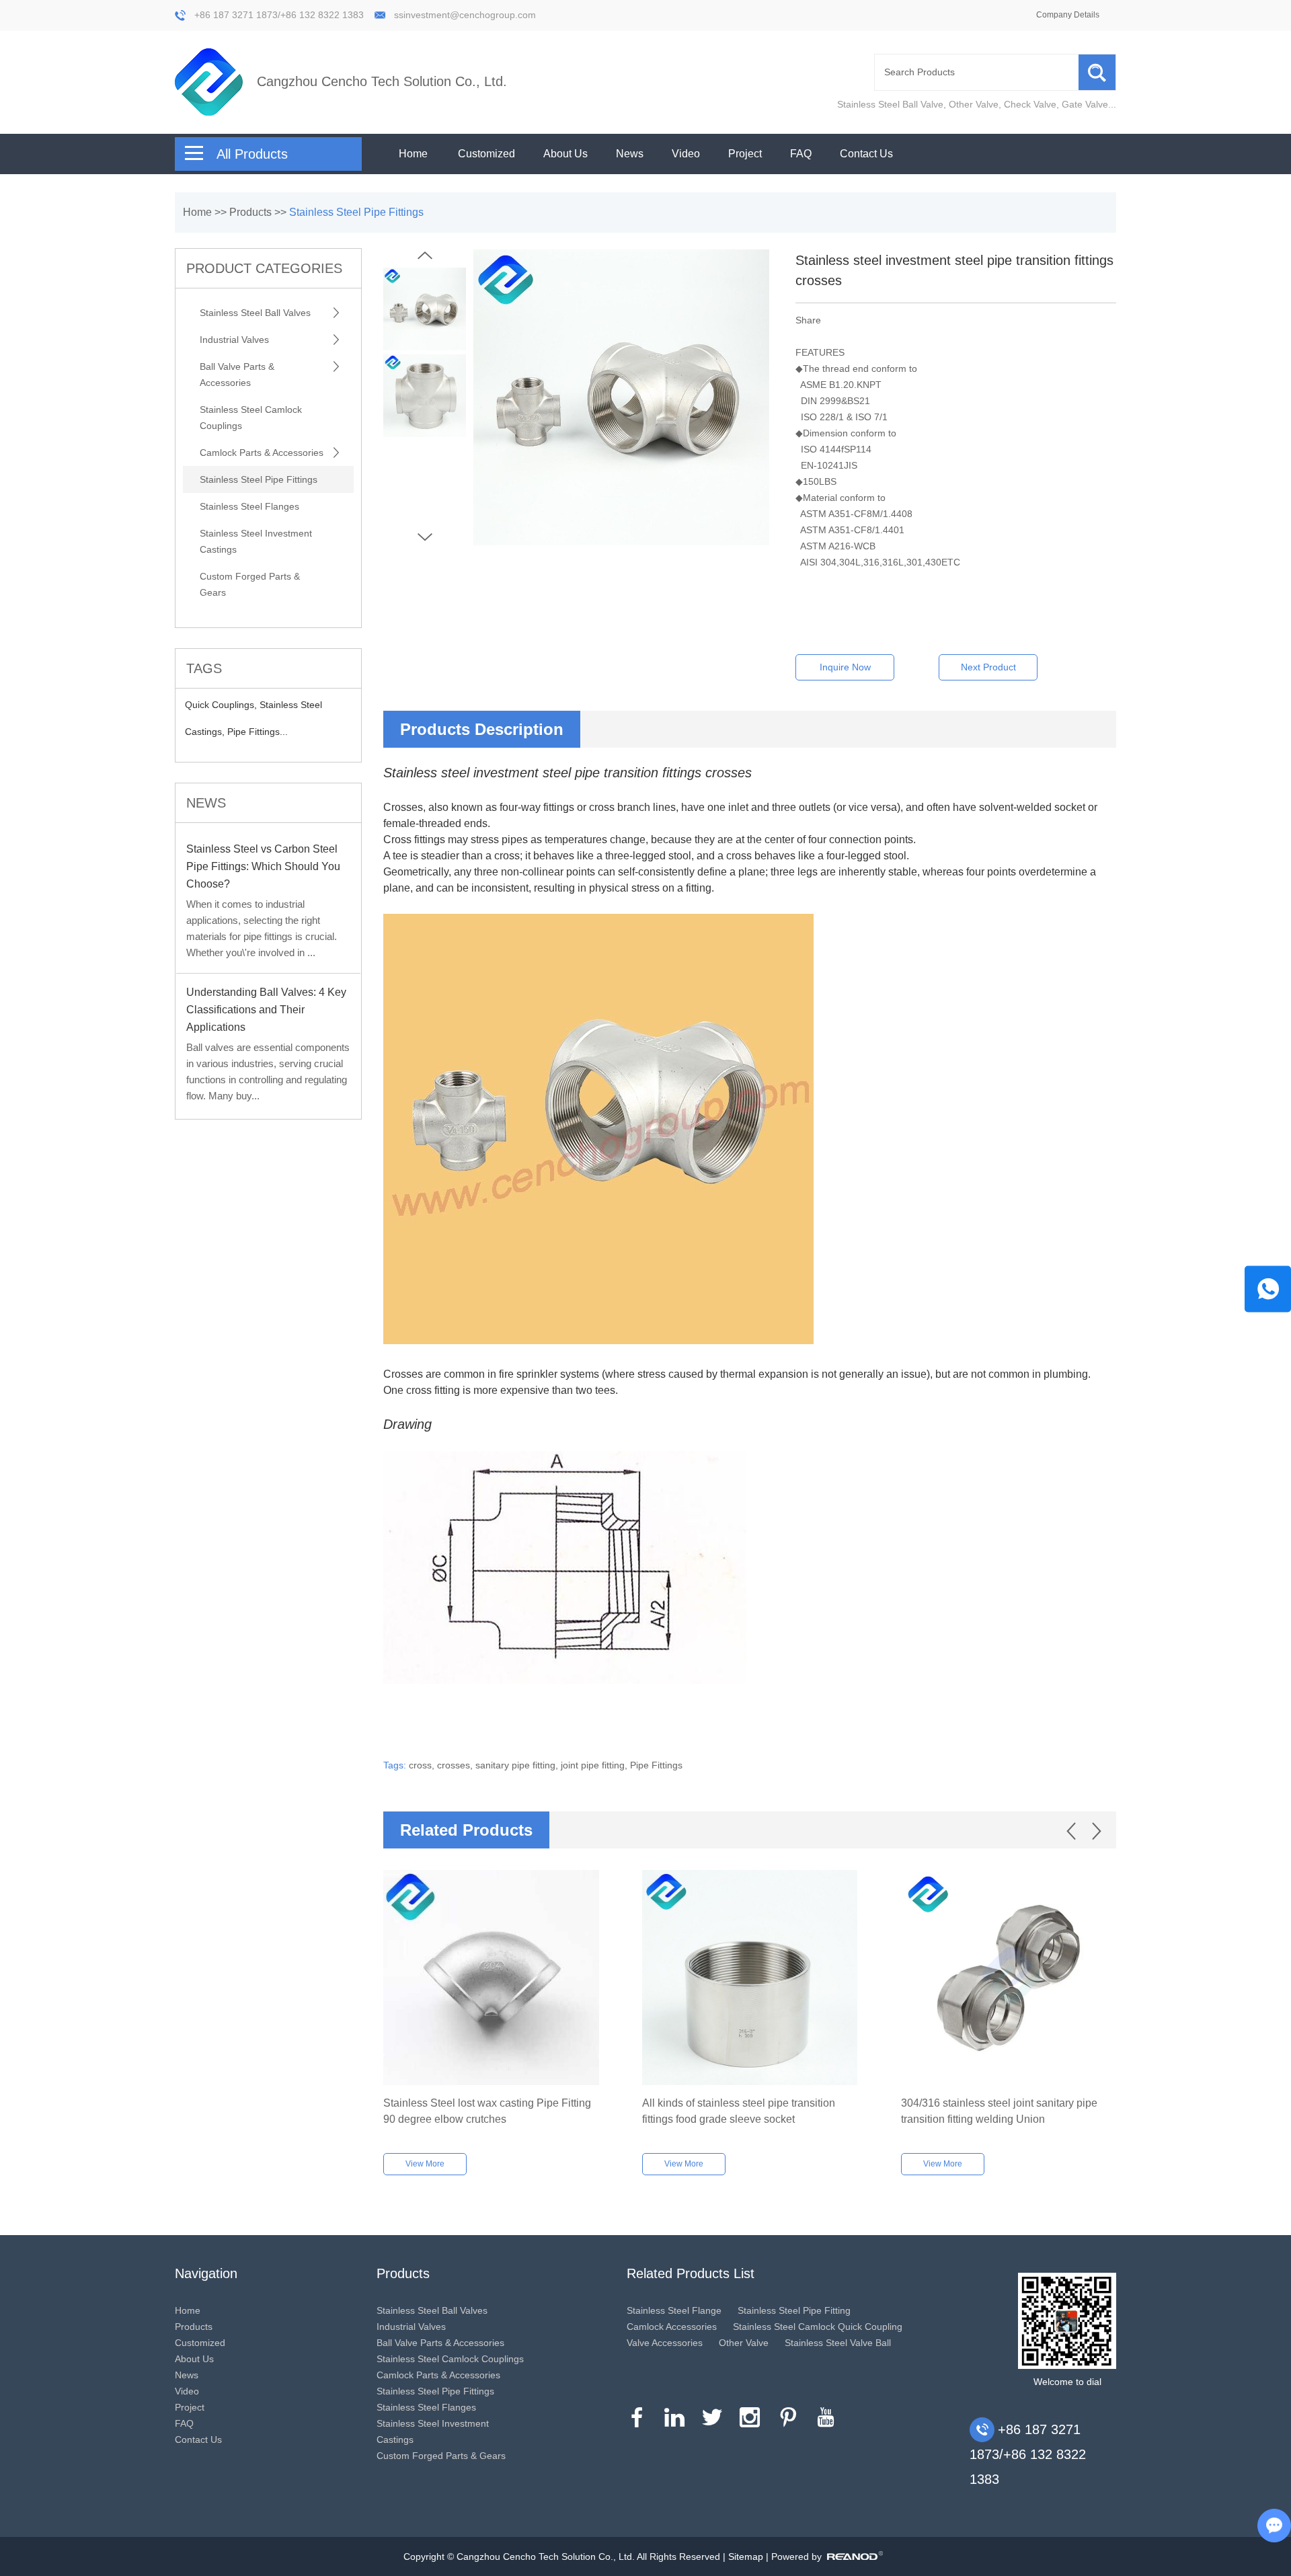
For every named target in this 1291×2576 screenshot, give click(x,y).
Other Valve (974, 104)
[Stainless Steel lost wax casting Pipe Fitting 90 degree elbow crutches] (491, 1978)
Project (745, 154)
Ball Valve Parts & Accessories (237, 375)
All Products (252, 154)
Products (250, 212)
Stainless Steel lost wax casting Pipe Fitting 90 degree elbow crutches (487, 2111)
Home (413, 154)
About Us (565, 154)
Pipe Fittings (656, 1765)
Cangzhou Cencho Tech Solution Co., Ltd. (382, 81)
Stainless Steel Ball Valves (255, 313)
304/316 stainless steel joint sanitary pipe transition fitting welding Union (999, 2111)
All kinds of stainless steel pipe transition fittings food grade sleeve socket (739, 2111)
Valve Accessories (665, 2343)
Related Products (466, 1830)
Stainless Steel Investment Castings (256, 541)
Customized (486, 154)
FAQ (801, 154)
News (630, 154)
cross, (423, 1765)
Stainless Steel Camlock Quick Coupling (818, 2327)
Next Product (988, 667)
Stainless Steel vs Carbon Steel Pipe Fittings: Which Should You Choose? (263, 866)
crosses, (456, 1765)
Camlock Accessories (672, 2327)
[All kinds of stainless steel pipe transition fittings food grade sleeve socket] (750, 1978)
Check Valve (1030, 104)
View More (425, 2164)
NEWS (206, 803)
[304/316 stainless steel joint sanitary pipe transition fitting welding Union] (1009, 1978)
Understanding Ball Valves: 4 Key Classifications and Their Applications (266, 1010)
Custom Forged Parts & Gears (250, 584)
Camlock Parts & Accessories (262, 453)
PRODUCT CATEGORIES (264, 268)
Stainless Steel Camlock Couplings (251, 418)
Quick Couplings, (222, 705)
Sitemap (746, 2557)
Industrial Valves (234, 340)
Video (686, 154)
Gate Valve (1085, 104)
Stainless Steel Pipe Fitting (794, 2310)
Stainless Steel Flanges (249, 506)
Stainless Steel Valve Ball (838, 2343)
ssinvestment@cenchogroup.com (465, 15)
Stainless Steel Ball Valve (890, 104)
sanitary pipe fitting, (518, 1765)
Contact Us (866, 154)
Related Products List (691, 2273)
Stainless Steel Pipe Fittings (356, 212)
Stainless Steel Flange (674, 2310)
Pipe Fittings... (258, 732)
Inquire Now (845, 667)
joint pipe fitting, (595, 1765)
